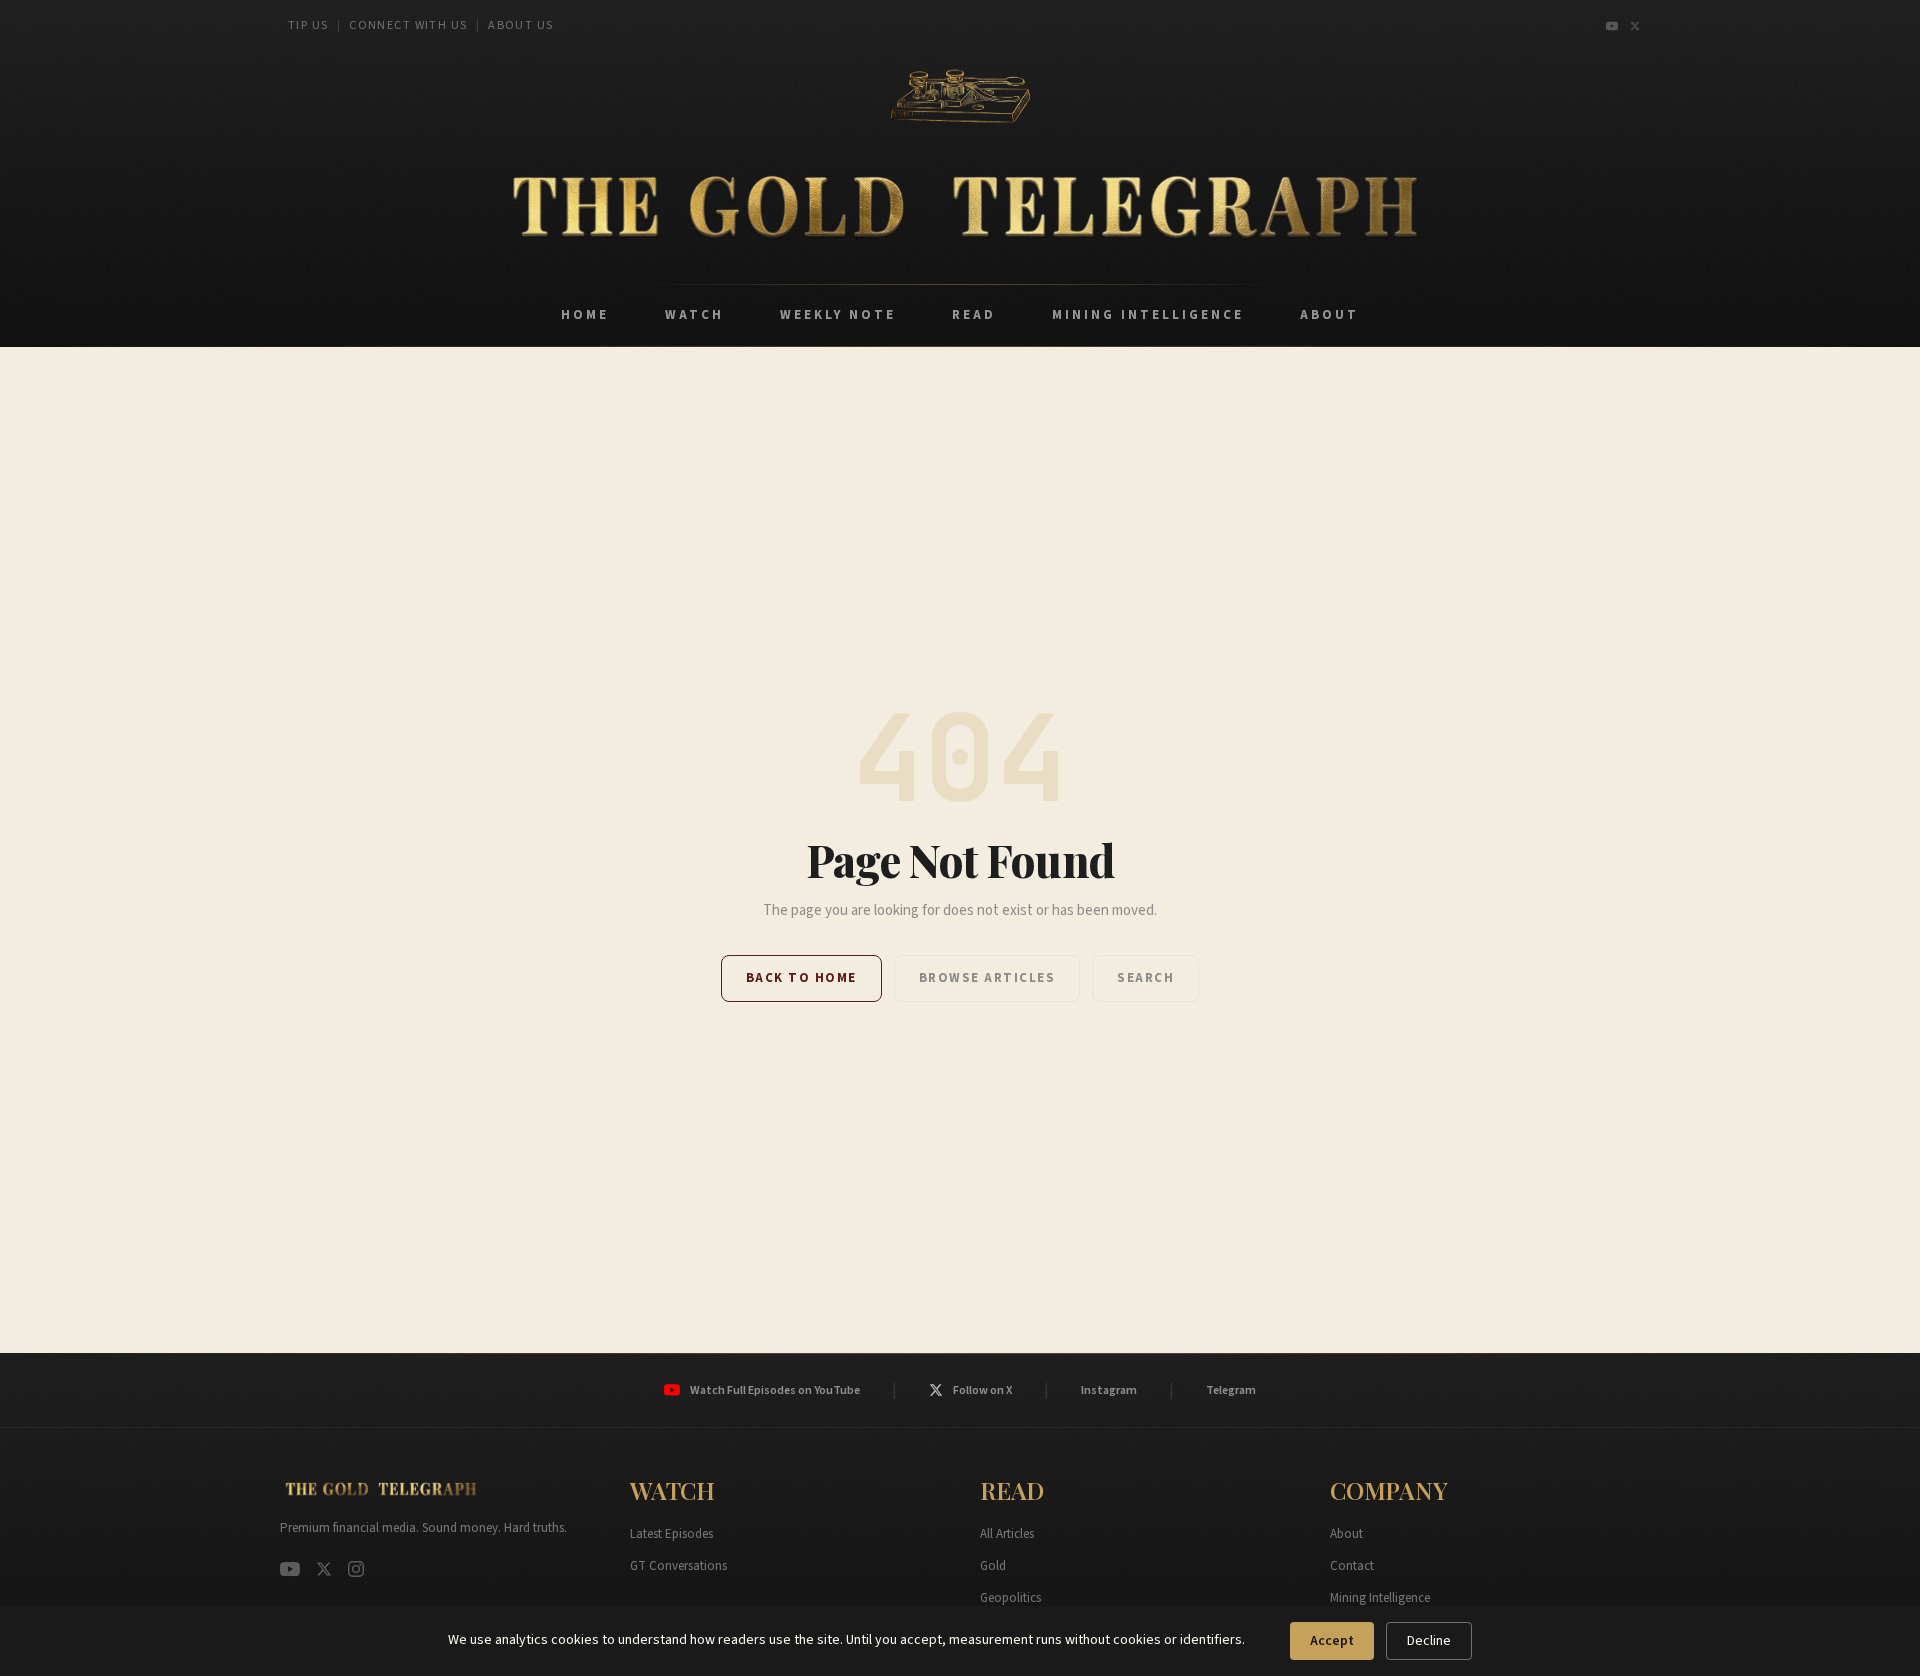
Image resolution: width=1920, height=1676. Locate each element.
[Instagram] (356, 1569)
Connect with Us (408, 25)
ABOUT (1329, 315)
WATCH (694, 315)
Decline (1429, 1641)
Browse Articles (987, 978)
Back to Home (801, 978)
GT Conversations (678, 1566)
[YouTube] (1612, 26)
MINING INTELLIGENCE (1148, 315)
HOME (585, 315)
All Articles (1007, 1534)
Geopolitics (1010, 1598)
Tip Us (308, 25)
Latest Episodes (671, 1534)
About (1346, 1534)
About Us (521, 25)
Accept (1332, 1641)
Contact (1352, 1566)
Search (1145, 978)
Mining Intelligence (1380, 1598)
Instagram (1109, 1390)
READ (974, 315)
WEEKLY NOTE (838, 315)
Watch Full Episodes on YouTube (775, 1390)
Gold (993, 1566)
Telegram (1231, 1390)
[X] (1635, 26)
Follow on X (982, 1390)
